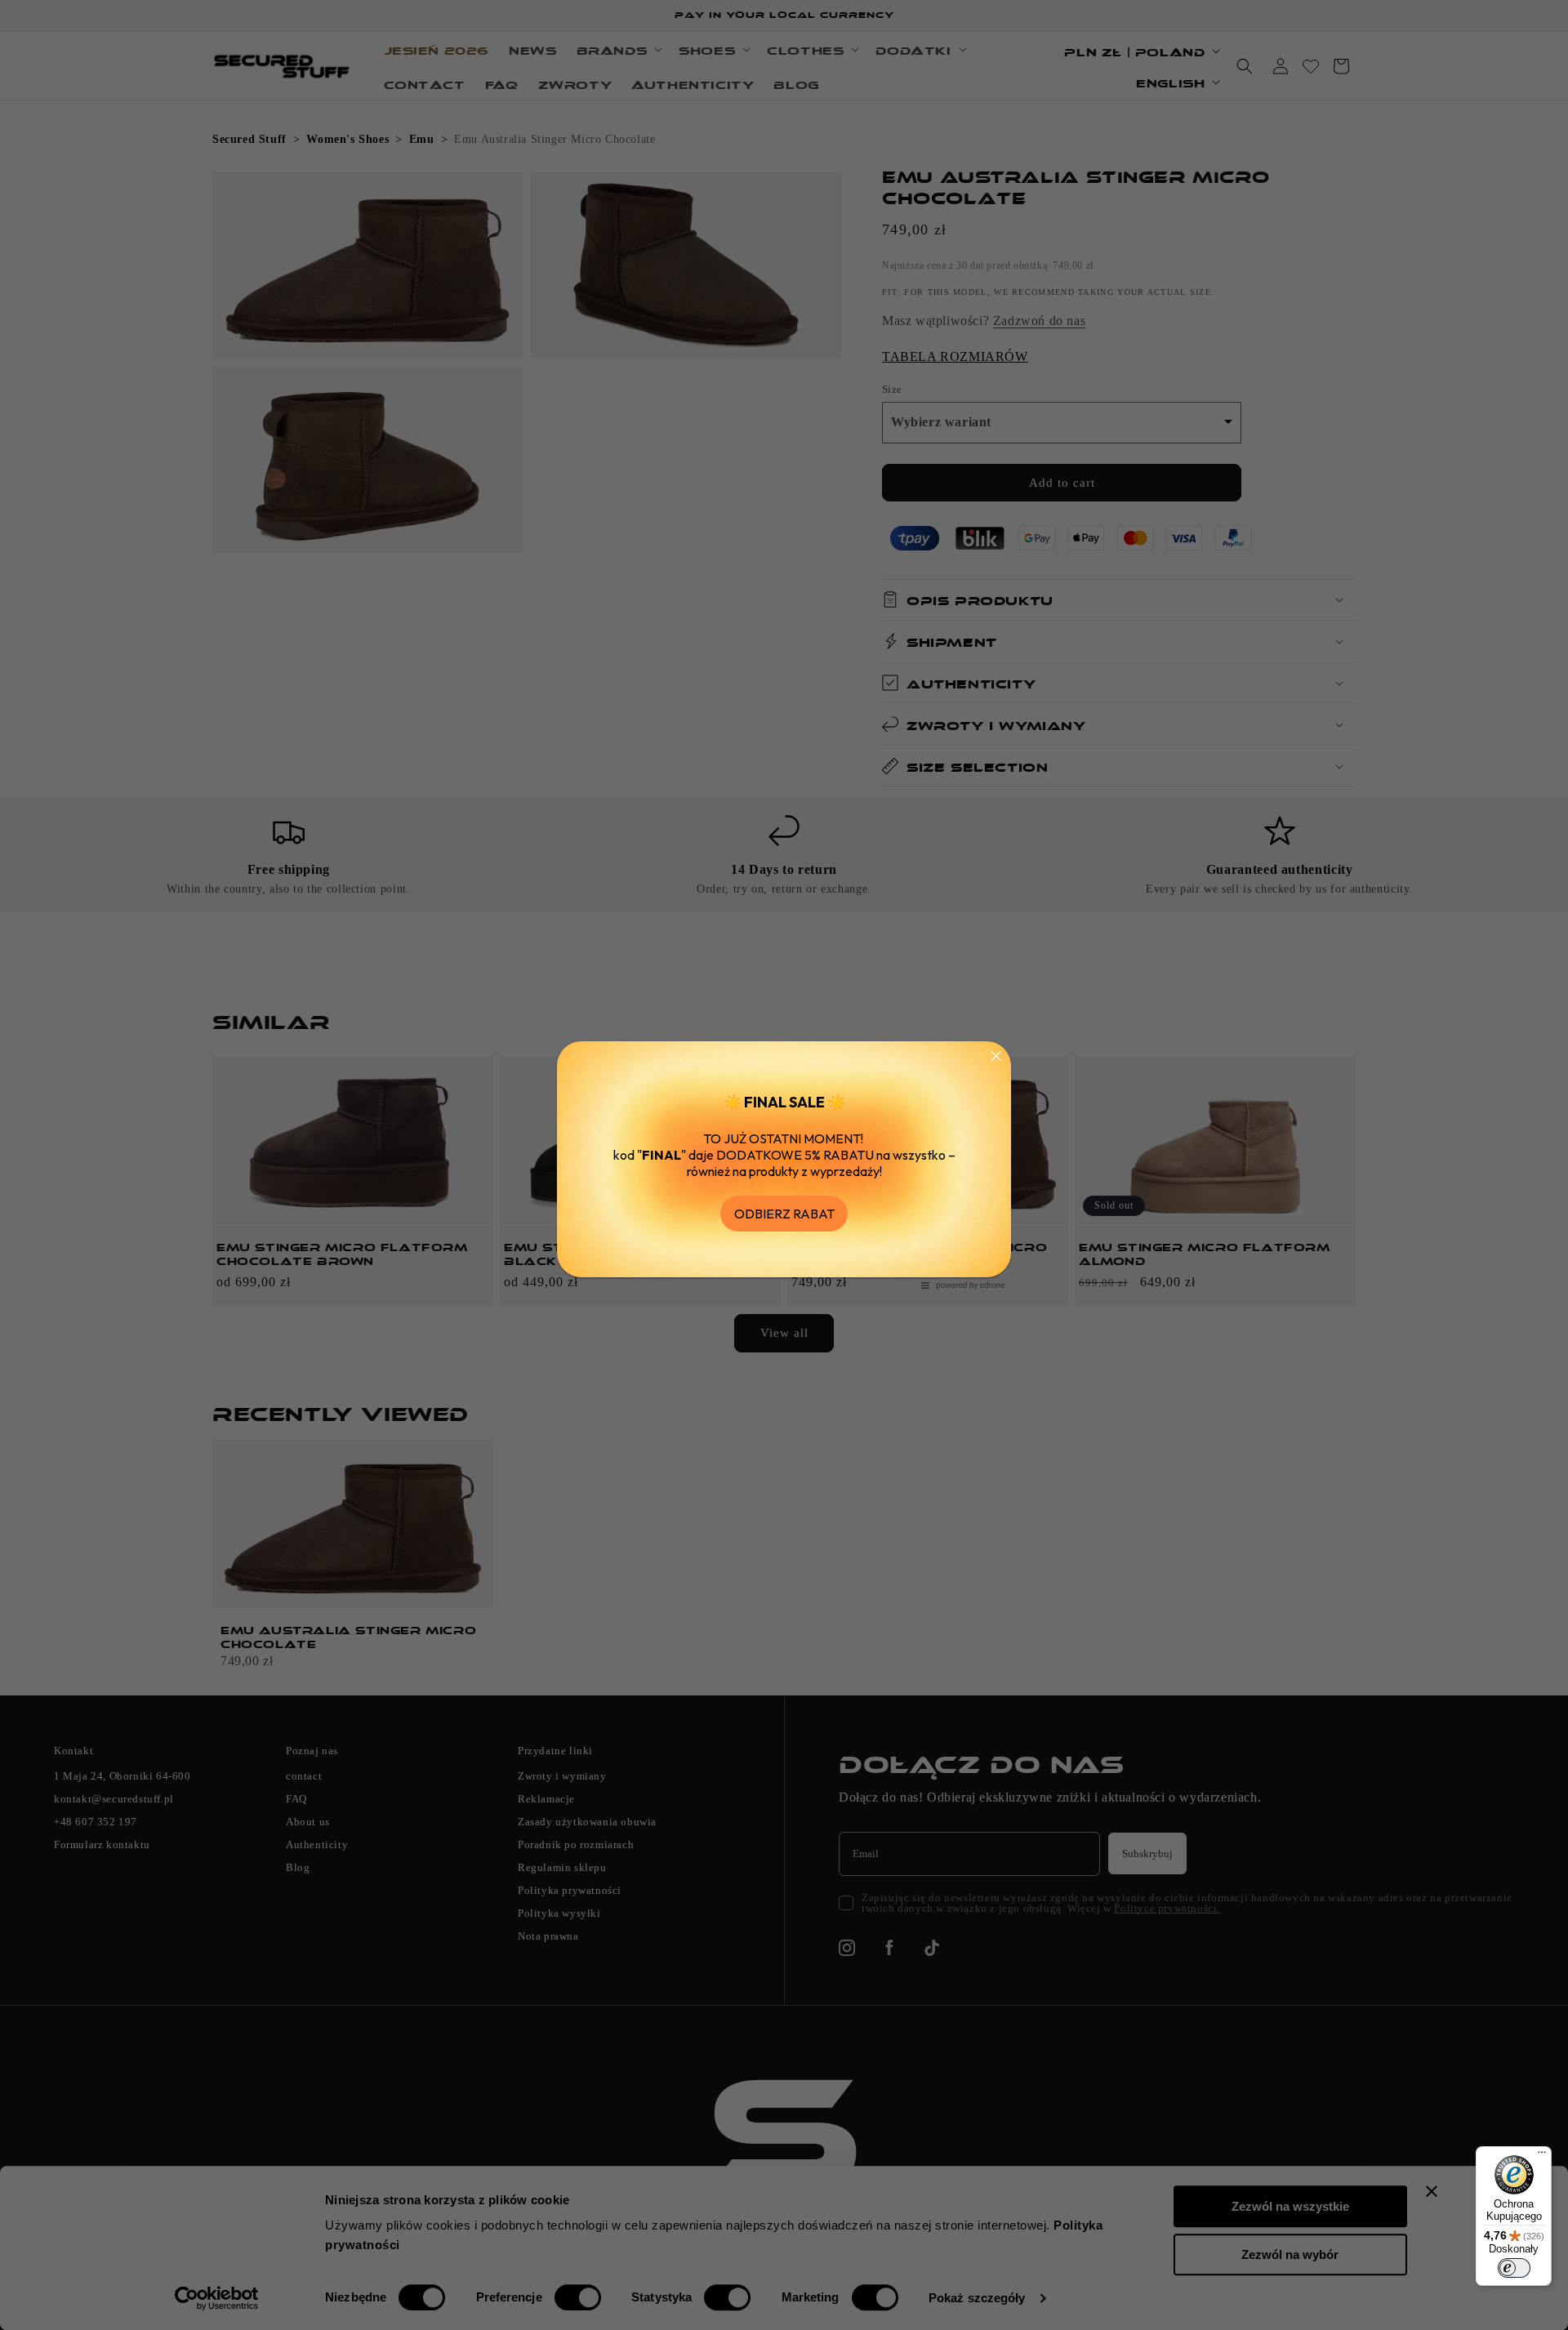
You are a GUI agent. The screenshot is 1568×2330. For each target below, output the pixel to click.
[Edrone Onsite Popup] (784, 1165)
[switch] (1514, 2268)
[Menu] (1542, 2156)
